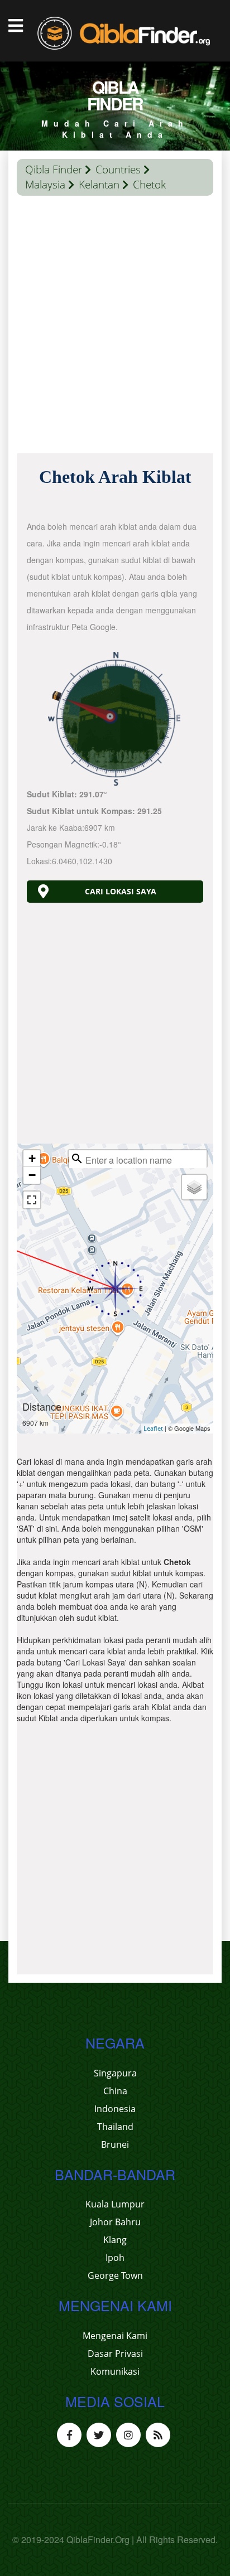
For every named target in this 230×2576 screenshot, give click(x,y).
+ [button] (32, 1158)
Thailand (115, 2127)
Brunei (115, 2144)
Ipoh (115, 2258)
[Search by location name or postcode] (77, 1159)
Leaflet (153, 1428)
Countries (118, 170)
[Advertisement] (115, 327)
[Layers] (194, 1187)
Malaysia (45, 185)
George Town (115, 2275)
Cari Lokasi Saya (121, 891)
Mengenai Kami (115, 2336)
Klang (115, 2240)
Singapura (115, 2073)
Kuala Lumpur (115, 2204)
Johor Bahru (115, 2222)
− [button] (32, 1175)
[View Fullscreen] (32, 1200)
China (115, 2091)
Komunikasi (115, 2371)
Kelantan (99, 185)
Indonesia (115, 2109)
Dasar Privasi (115, 2354)
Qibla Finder (54, 170)
